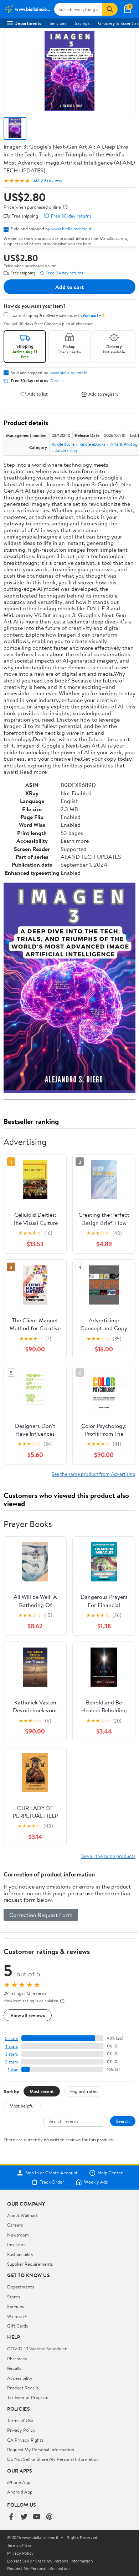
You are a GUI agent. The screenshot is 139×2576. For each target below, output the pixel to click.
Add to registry (104, 394)
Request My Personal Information (41, 2449)
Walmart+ (17, 2316)
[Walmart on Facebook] (11, 2517)
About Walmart (22, 2215)
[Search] (110, 9)
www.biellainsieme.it (71, 229)
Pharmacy (17, 2358)
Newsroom (18, 2235)
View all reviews (28, 2015)
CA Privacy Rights (25, 2440)
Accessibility (20, 2378)
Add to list (38, 394)
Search (123, 2121)
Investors (16, 2244)
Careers (15, 2225)
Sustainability (20, 2254)
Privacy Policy (21, 2430)
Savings (82, 23)
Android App (20, 2492)
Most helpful (22, 2106)
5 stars (11, 2038)
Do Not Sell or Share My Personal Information (53, 2459)
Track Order (52, 2182)
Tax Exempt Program (28, 2397)
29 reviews (52, 180)
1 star (13, 2070)
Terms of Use (20, 2420)
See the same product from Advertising (94, 1474)
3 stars (11, 2054)
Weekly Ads (96, 2182)
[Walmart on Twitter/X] (24, 2517)
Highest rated (84, 2091)
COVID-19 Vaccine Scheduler (37, 2349)
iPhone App (19, 2482)
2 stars (11, 2062)
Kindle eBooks (92, 444)
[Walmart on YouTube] (37, 2517)
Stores (14, 2297)
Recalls (14, 2368)
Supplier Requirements (30, 2264)
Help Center (110, 2173)
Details (57, 381)
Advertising (66, 451)
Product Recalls (23, 2388)
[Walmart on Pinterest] (50, 2517)
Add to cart (69, 287)
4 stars (11, 2046)
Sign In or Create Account (52, 2173)
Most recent (42, 2091)
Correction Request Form (41, 1915)
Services (58, 23)
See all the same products (108, 1856)
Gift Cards (17, 2326)
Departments (28, 23)
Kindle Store (63, 444)
